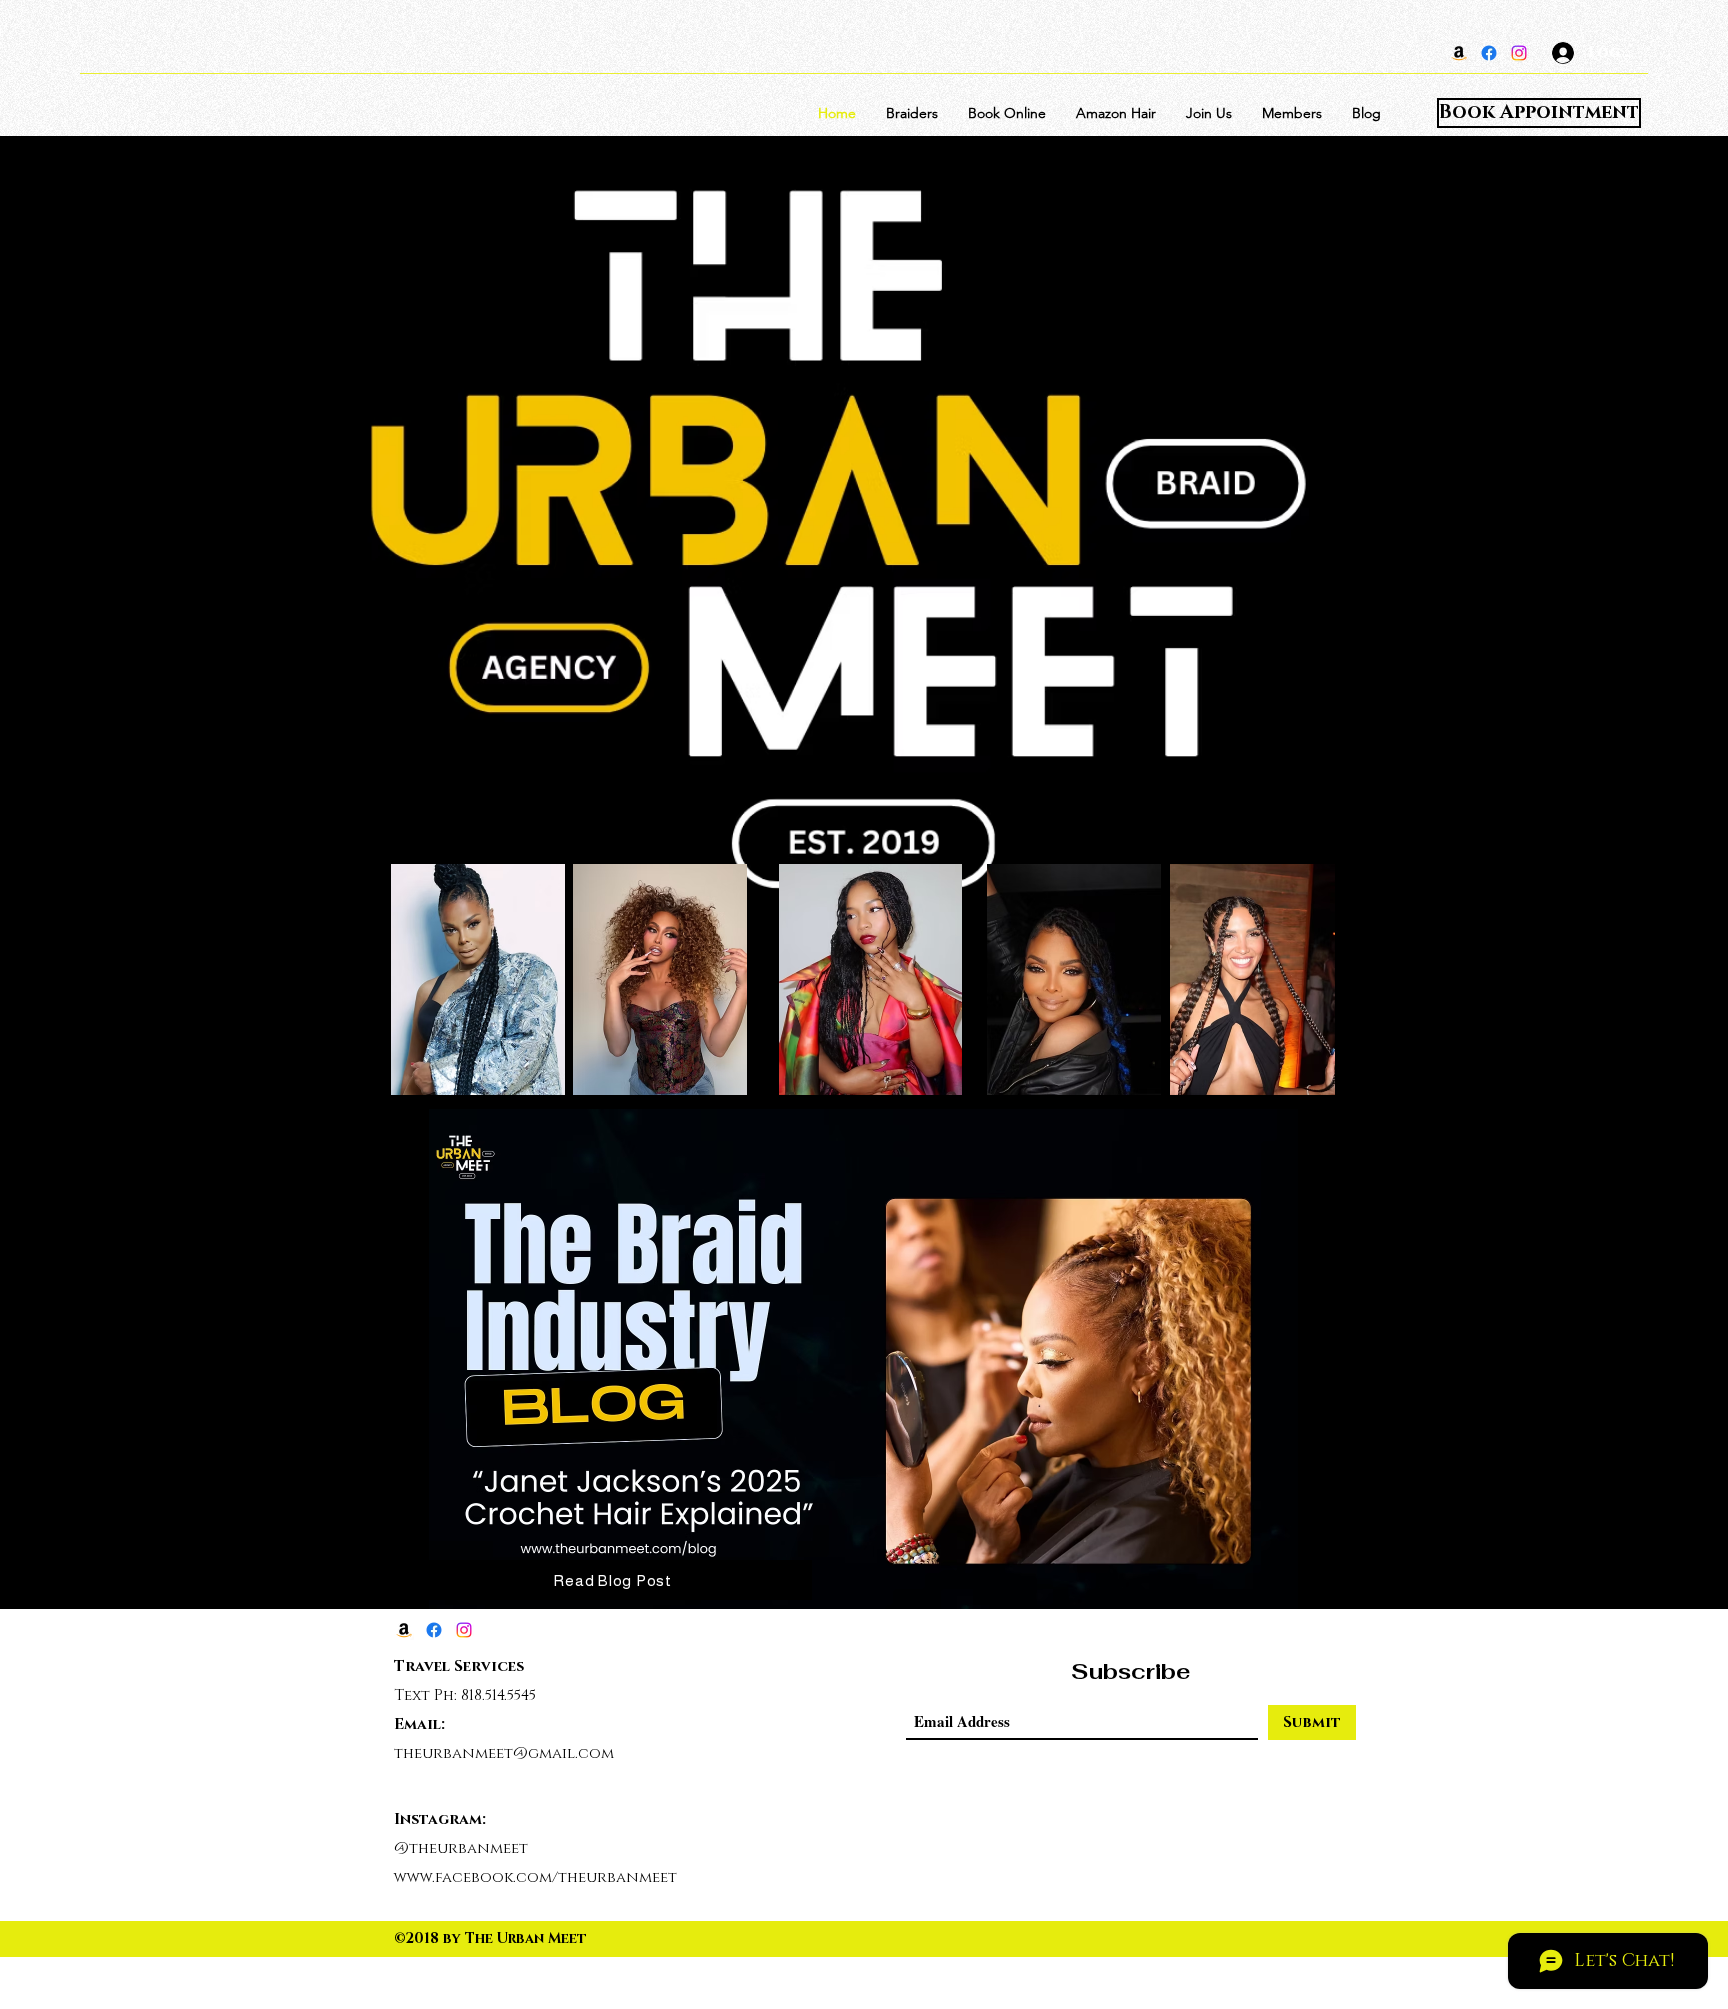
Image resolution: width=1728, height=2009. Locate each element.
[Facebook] (1489, 53)
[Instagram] (1519, 53)
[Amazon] (1459, 53)
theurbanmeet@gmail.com (504, 1753)
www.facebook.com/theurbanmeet (535, 1877)
